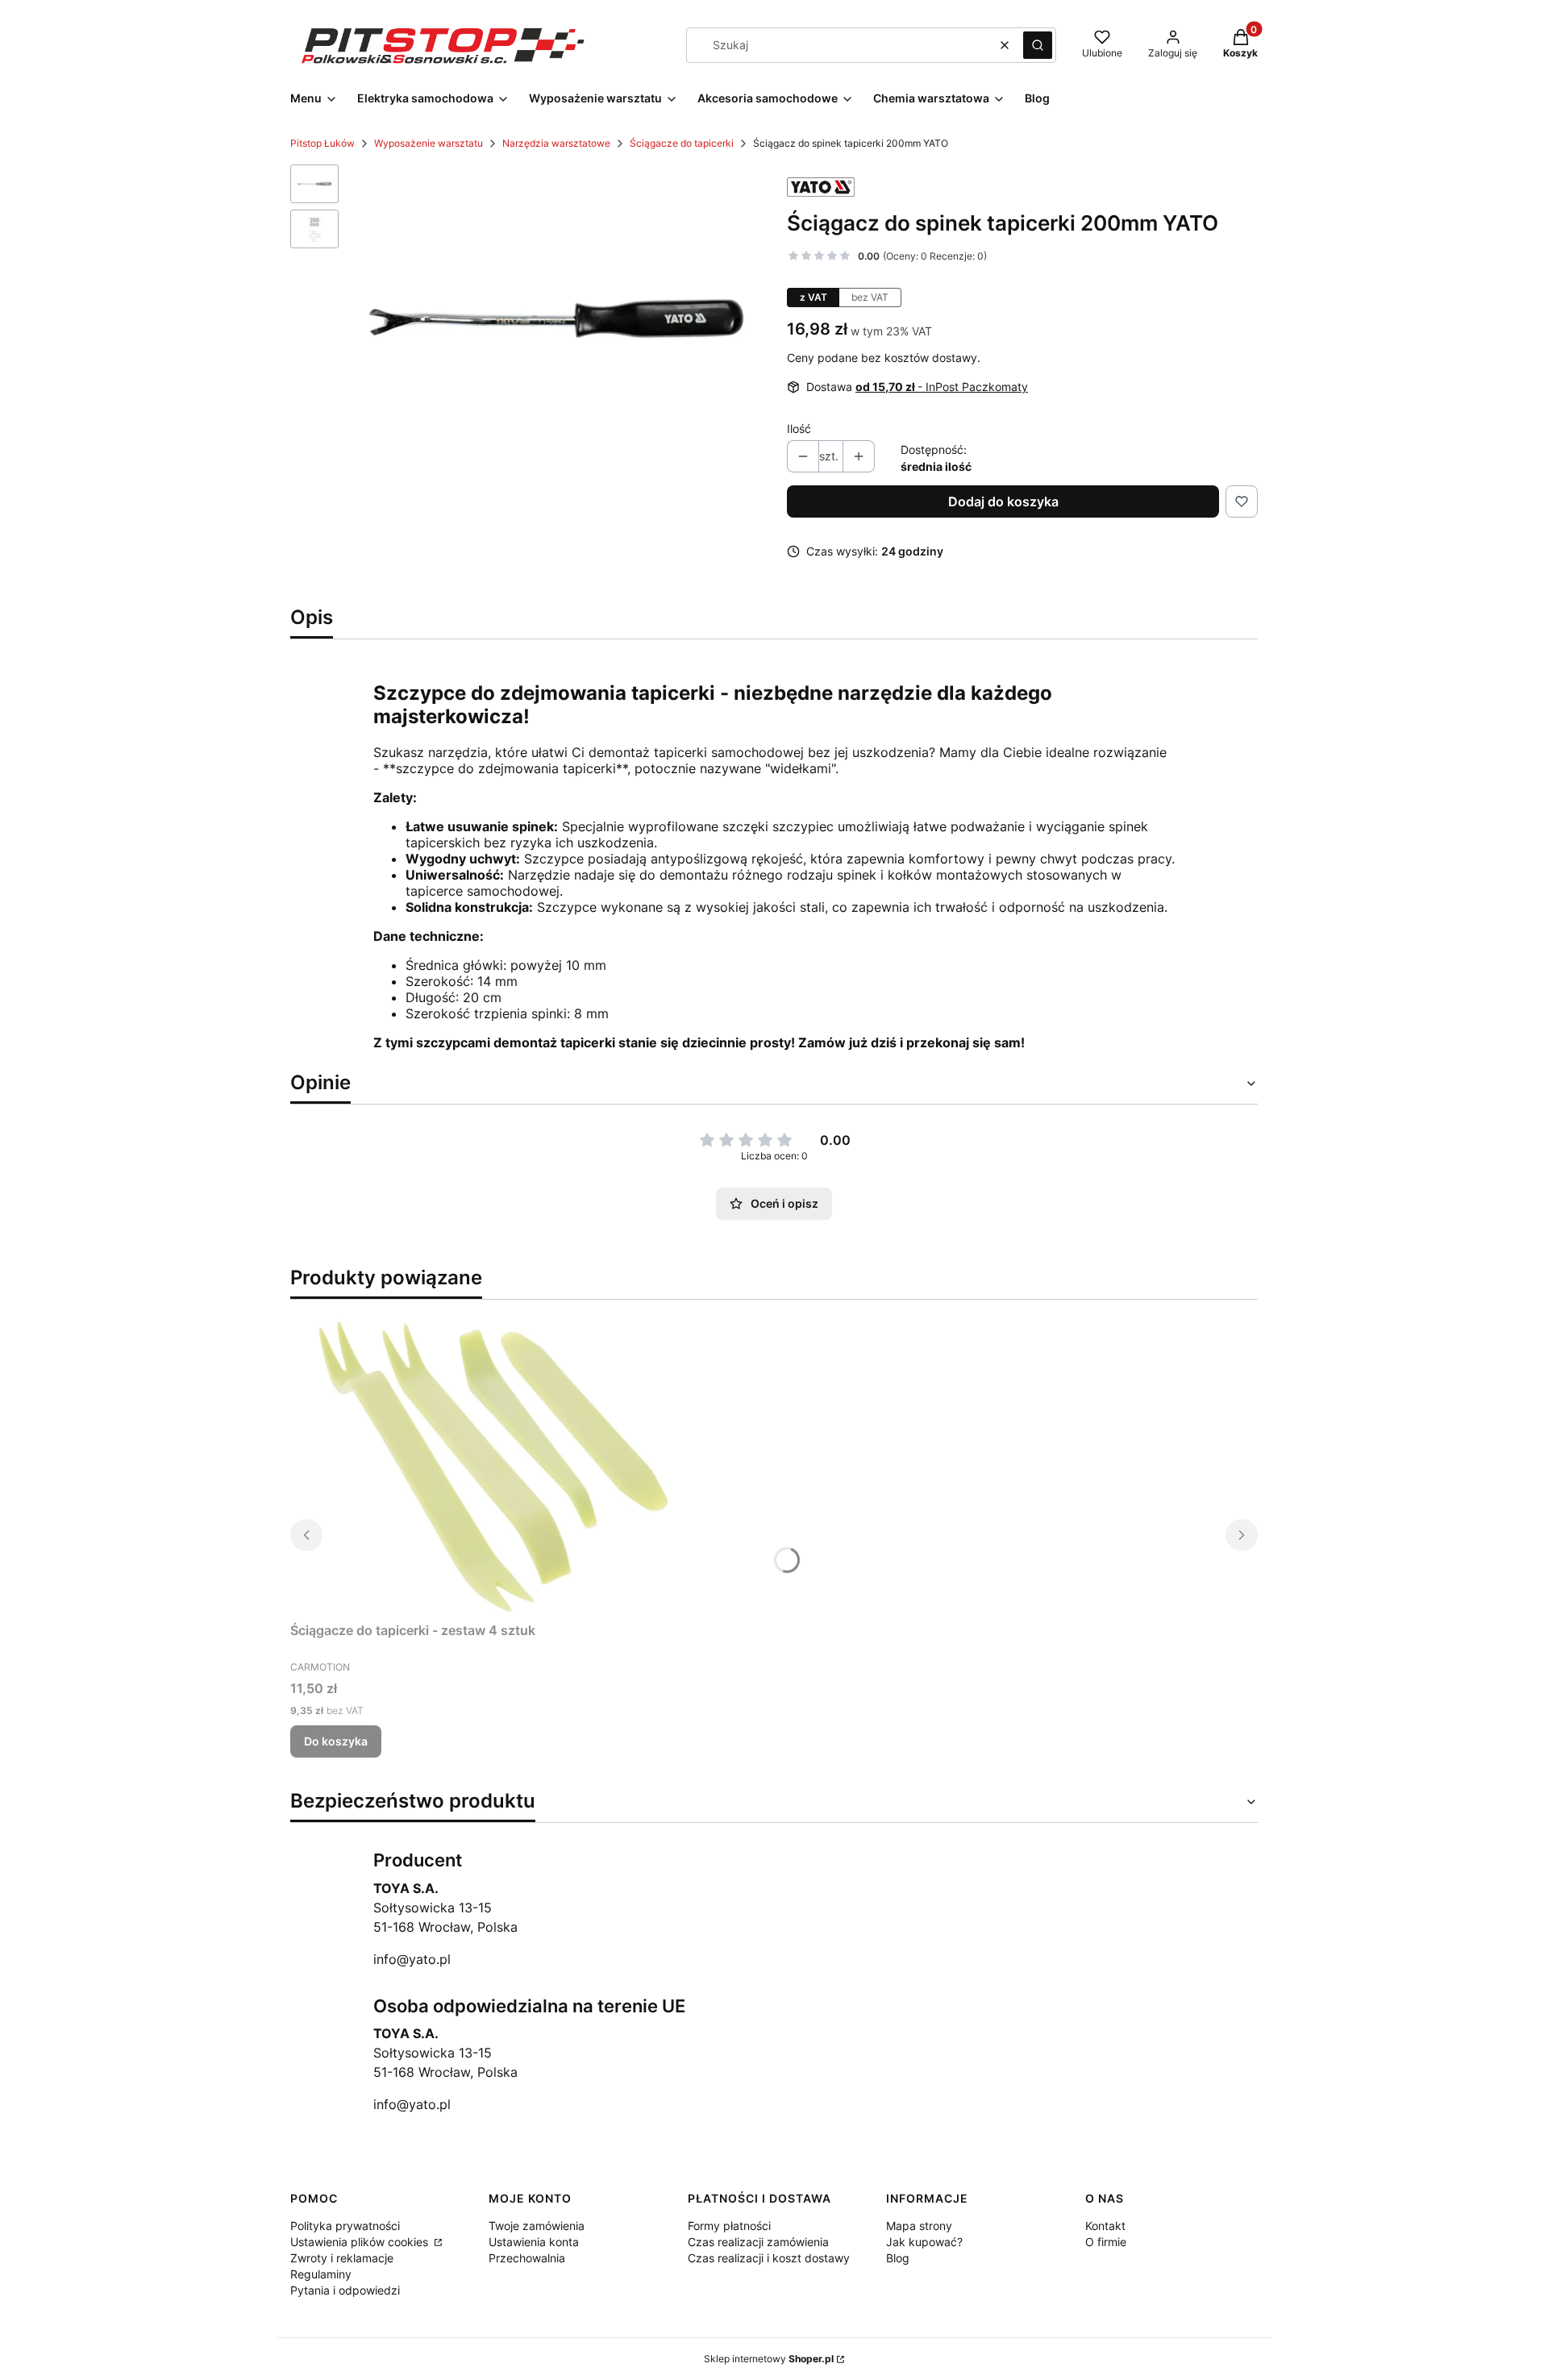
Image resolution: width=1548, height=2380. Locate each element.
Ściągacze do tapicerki (682, 143)
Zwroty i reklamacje (342, 2258)
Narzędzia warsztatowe (556, 143)
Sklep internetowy (769, 2359)
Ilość (799, 429)
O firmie (1106, 2242)
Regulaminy (321, 2274)
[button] (1038, 45)
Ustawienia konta (534, 2242)
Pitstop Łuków (322, 143)
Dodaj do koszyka (1003, 501)
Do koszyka (336, 1741)
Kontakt (1105, 2226)
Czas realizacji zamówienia (758, 2242)
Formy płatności (729, 2226)
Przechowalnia (527, 2258)
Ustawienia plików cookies (361, 2242)
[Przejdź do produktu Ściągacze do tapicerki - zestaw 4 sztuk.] (492, 1464)
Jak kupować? (924, 2242)
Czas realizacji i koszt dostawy (769, 2258)
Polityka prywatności (345, 2226)
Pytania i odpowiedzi (345, 2290)
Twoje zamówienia (537, 2226)
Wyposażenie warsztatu (429, 143)
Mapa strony (919, 2226)
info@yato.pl (412, 1959)
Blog (898, 2258)
